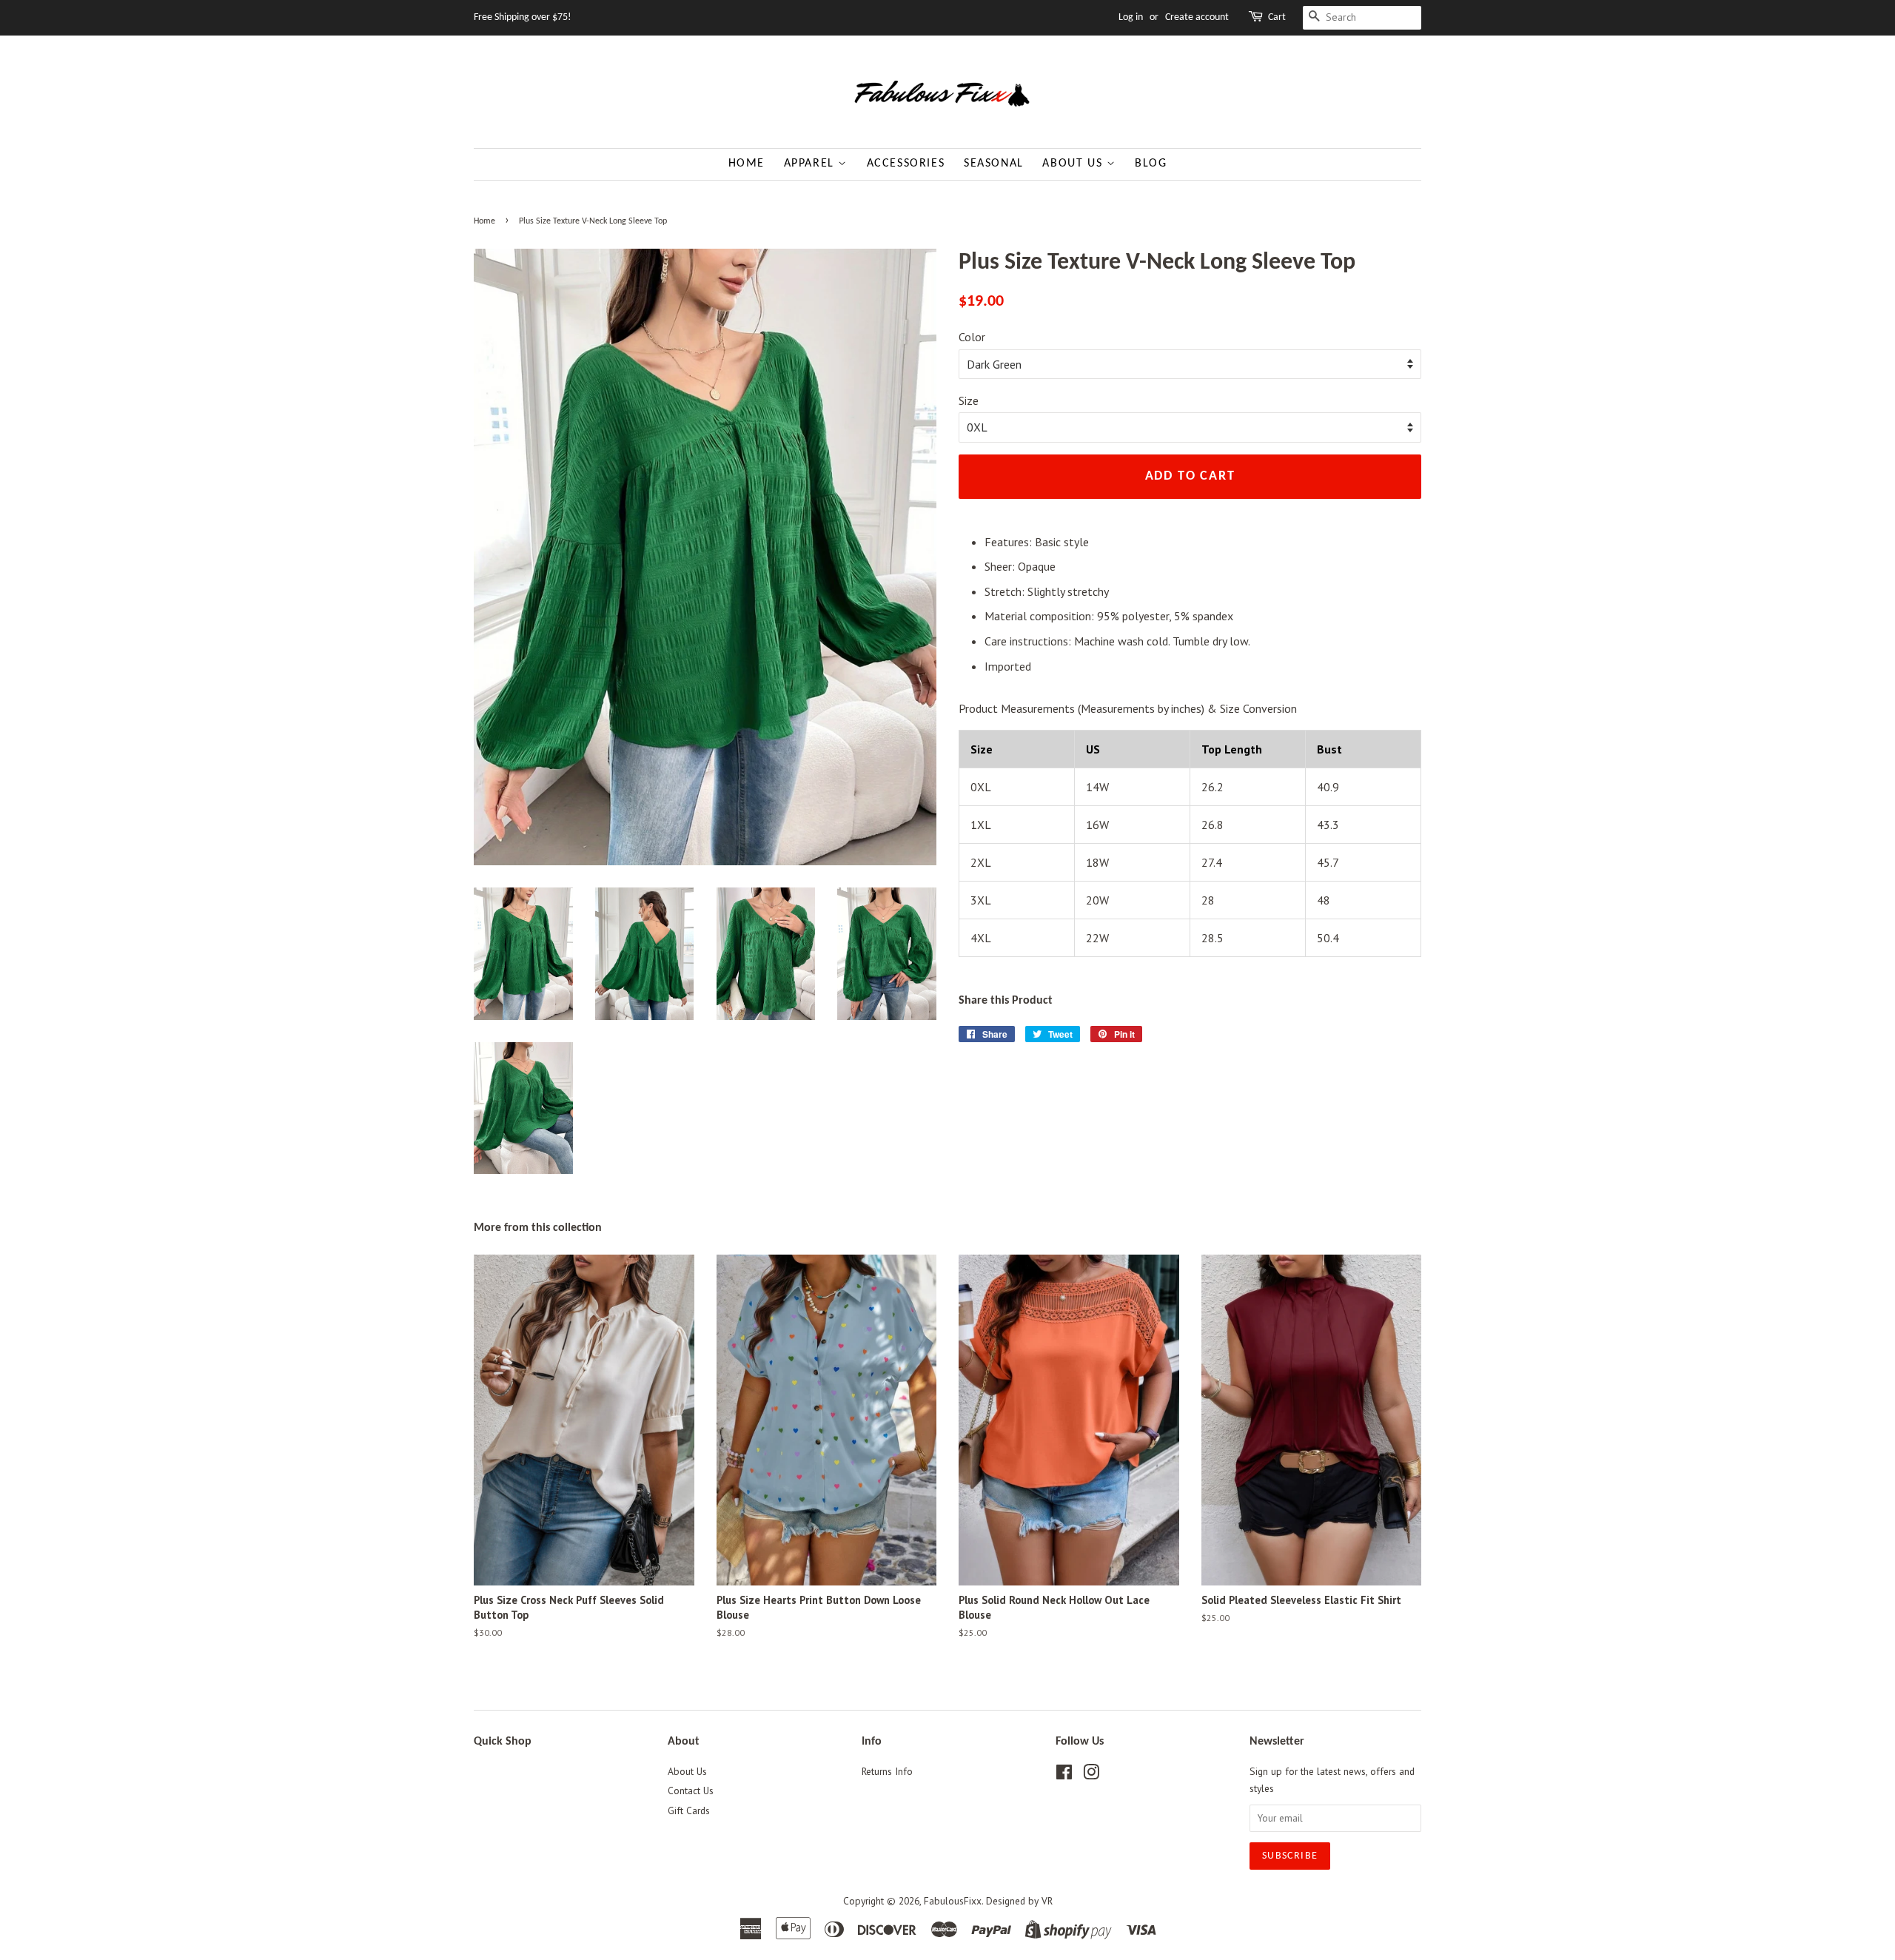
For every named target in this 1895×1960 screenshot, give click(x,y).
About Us (1074, 164)
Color (972, 337)
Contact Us (691, 1790)
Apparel (811, 164)
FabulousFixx (953, 1901)
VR (1047, 1901)
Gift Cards (689, 1810)
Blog (1151, 164)
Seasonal (994, 164)
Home (747, 164)
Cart (1277, 17)
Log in (1131, 17)
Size (969, 400)
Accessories (906, 164)
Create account (1197, 17)
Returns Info (887, 1771)
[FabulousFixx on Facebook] (1064, 1775)
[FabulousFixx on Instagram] (1091, 1775)
